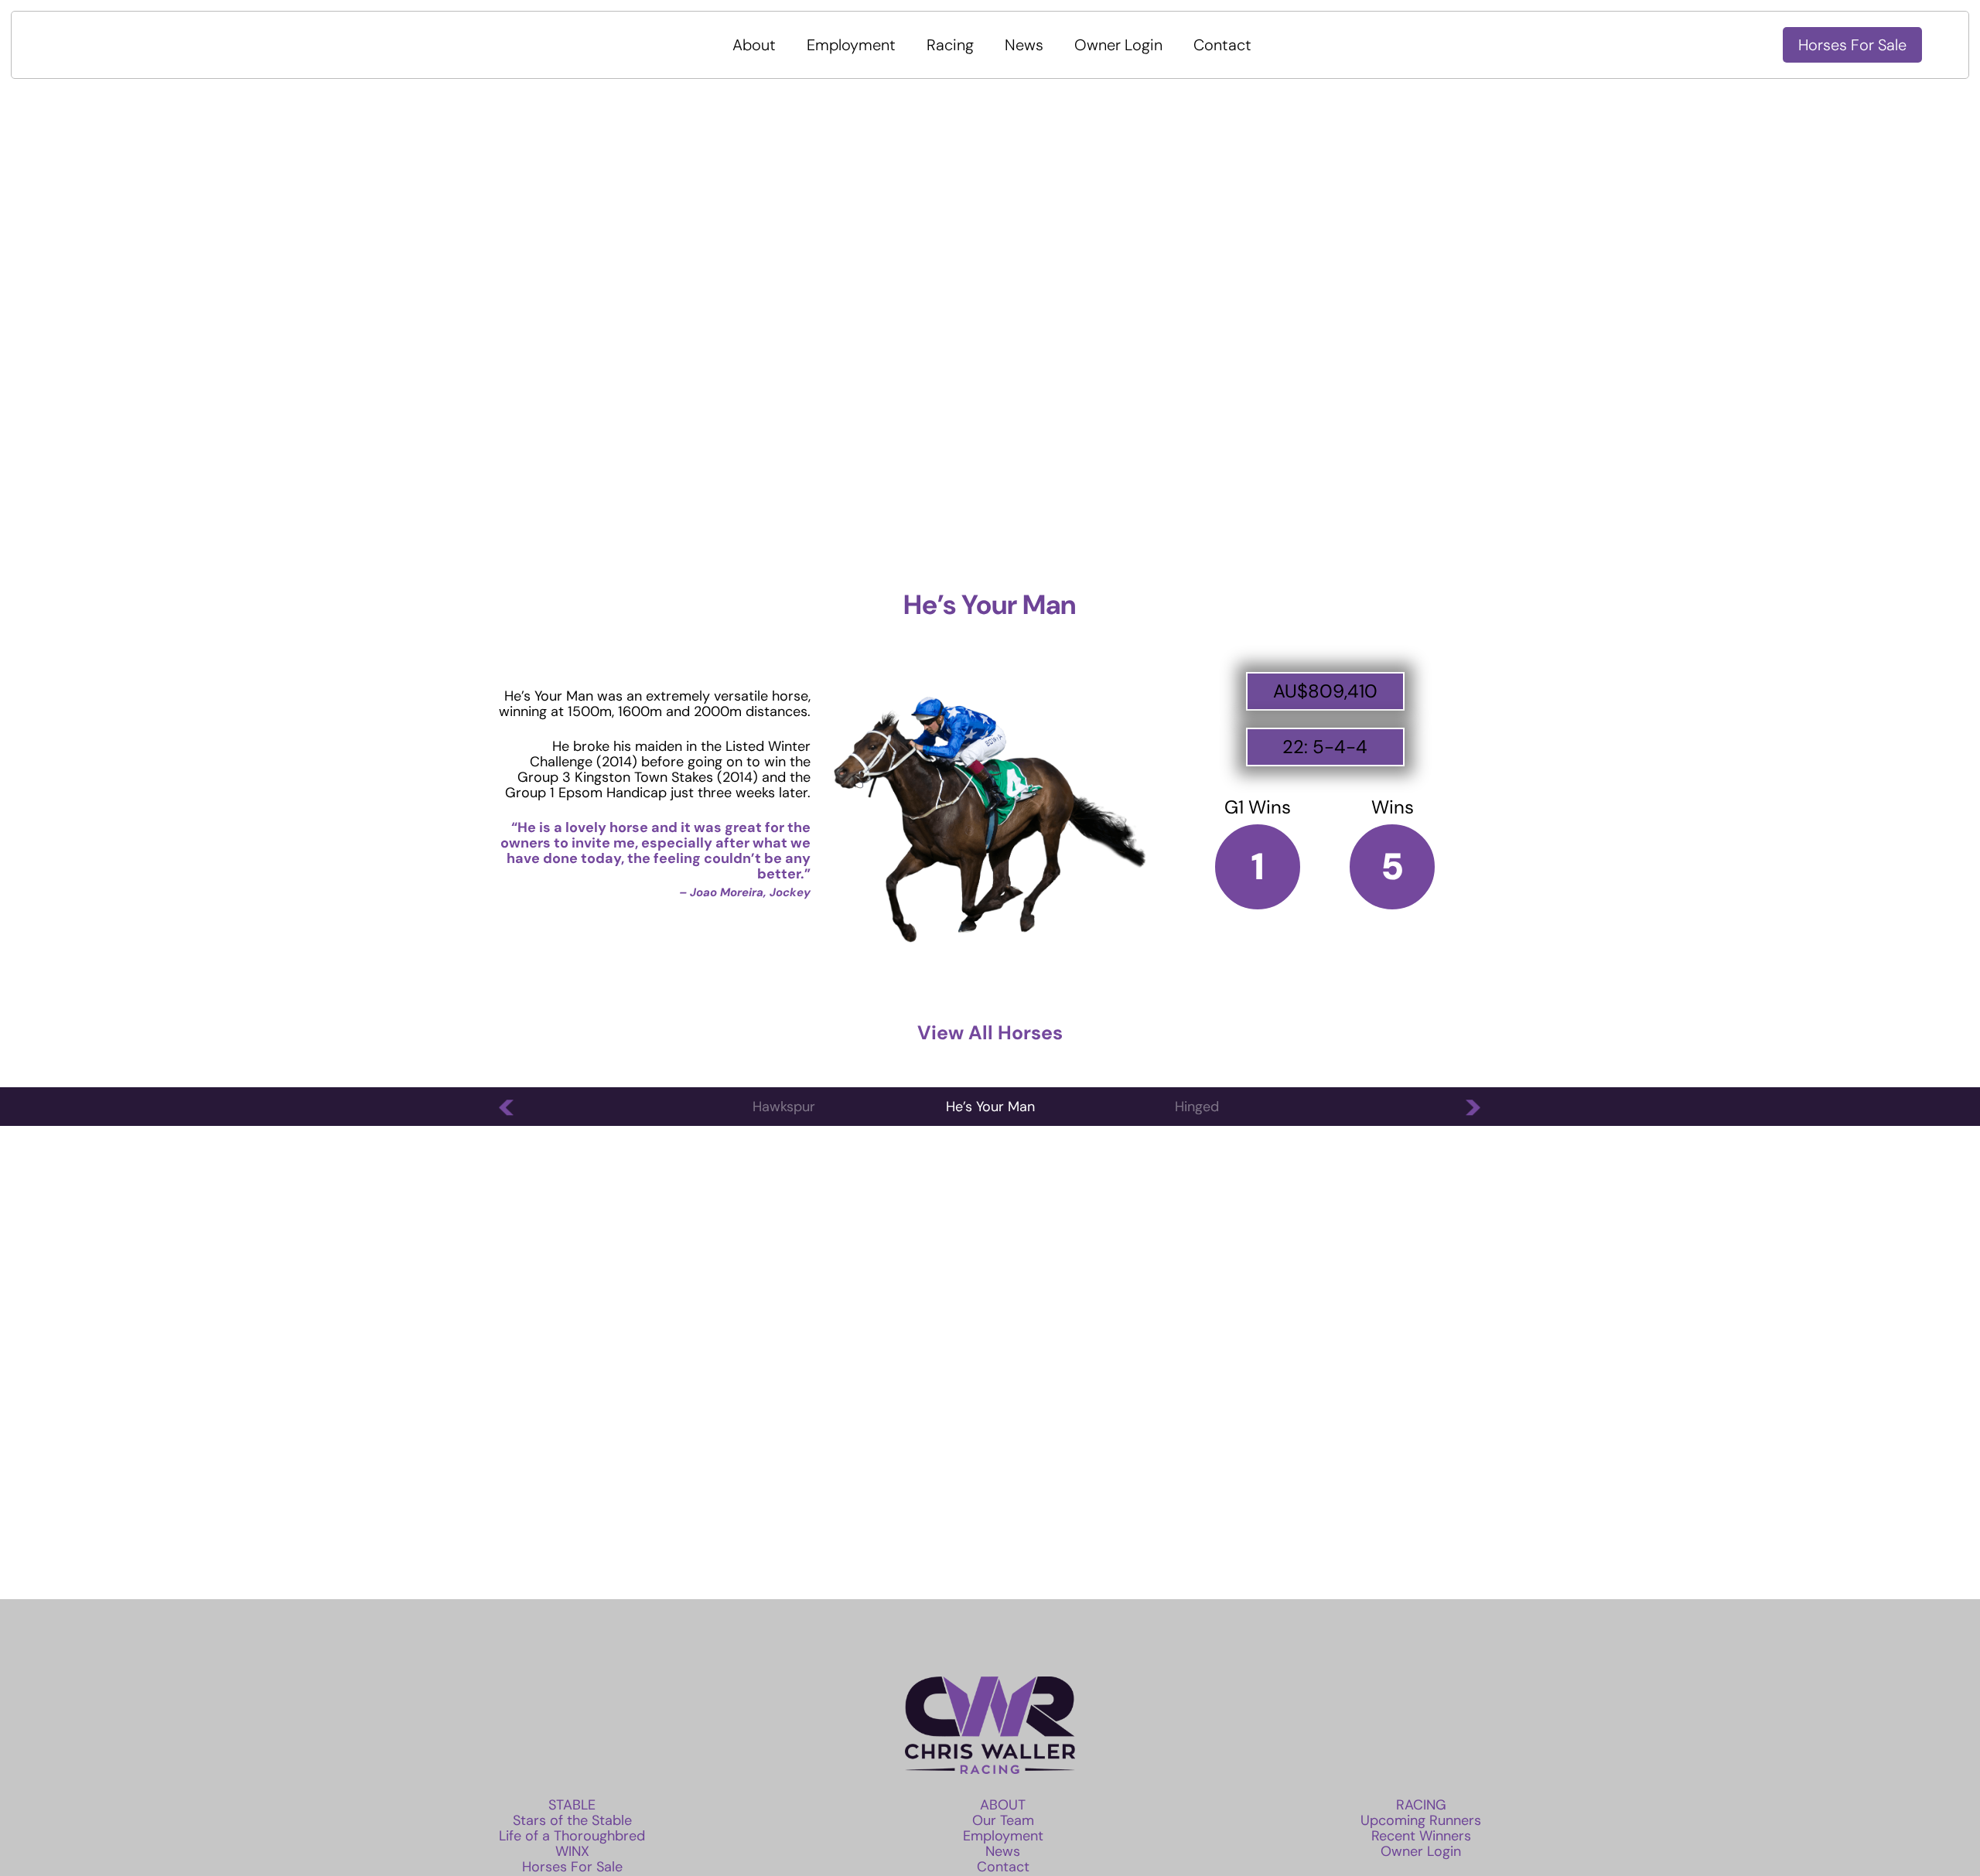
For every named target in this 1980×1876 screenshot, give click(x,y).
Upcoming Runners (1421, 1820)
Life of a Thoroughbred (572, 1836)
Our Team (1003, 1820)
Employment (851, 45)
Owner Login (1118, 45)
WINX (572, 1851)
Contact (1222, 45)
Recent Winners (1421, 1836)
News (1024, 45)
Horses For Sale (1852, 45)
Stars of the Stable (572, 1820)
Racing (950, 45)
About (754, 45)
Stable (572, 1805)
